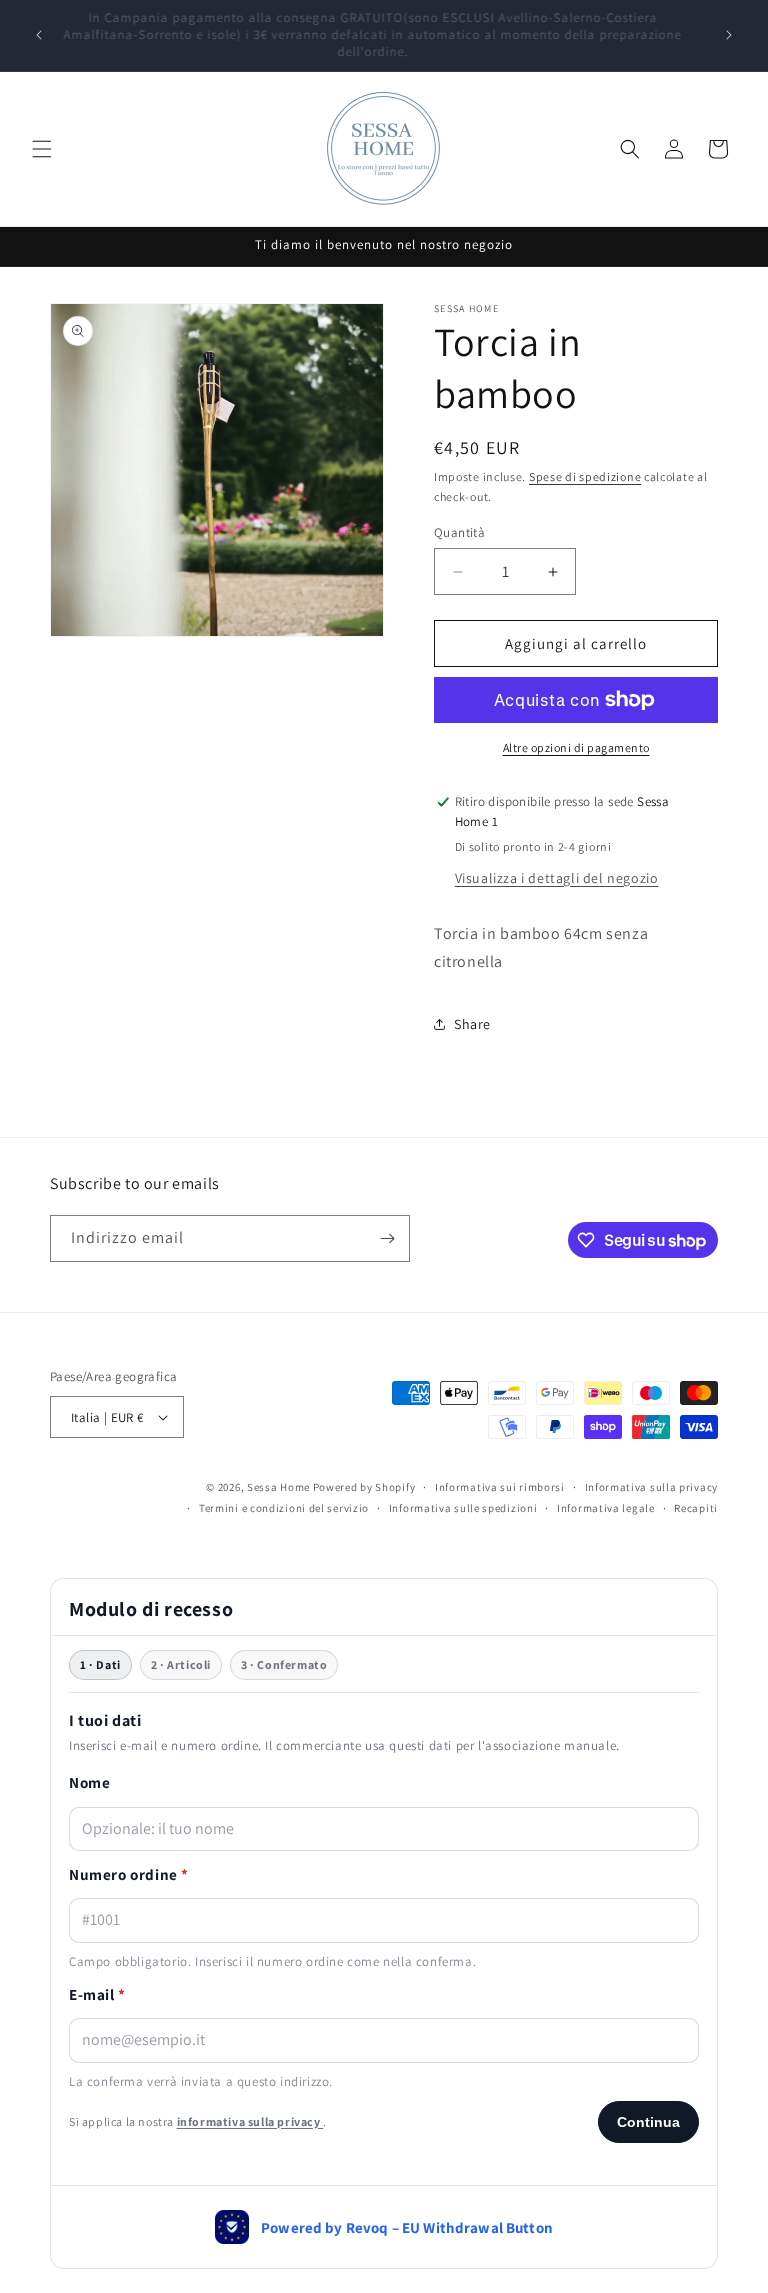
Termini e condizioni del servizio (284, 1508)
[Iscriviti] (387, 1238)
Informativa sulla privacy (652, 1487)
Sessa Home (278, 1487)
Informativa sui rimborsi (500, 1487)
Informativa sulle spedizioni (463, 1508)
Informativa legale (606, 1508)
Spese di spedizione (585, 476)
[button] (42, 149)
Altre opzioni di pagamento (576, 747)
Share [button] (472, 1024)
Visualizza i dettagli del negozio (557, 878)
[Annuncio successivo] (729, 35)
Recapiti (696, 1508)
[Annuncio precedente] (39, 35)
